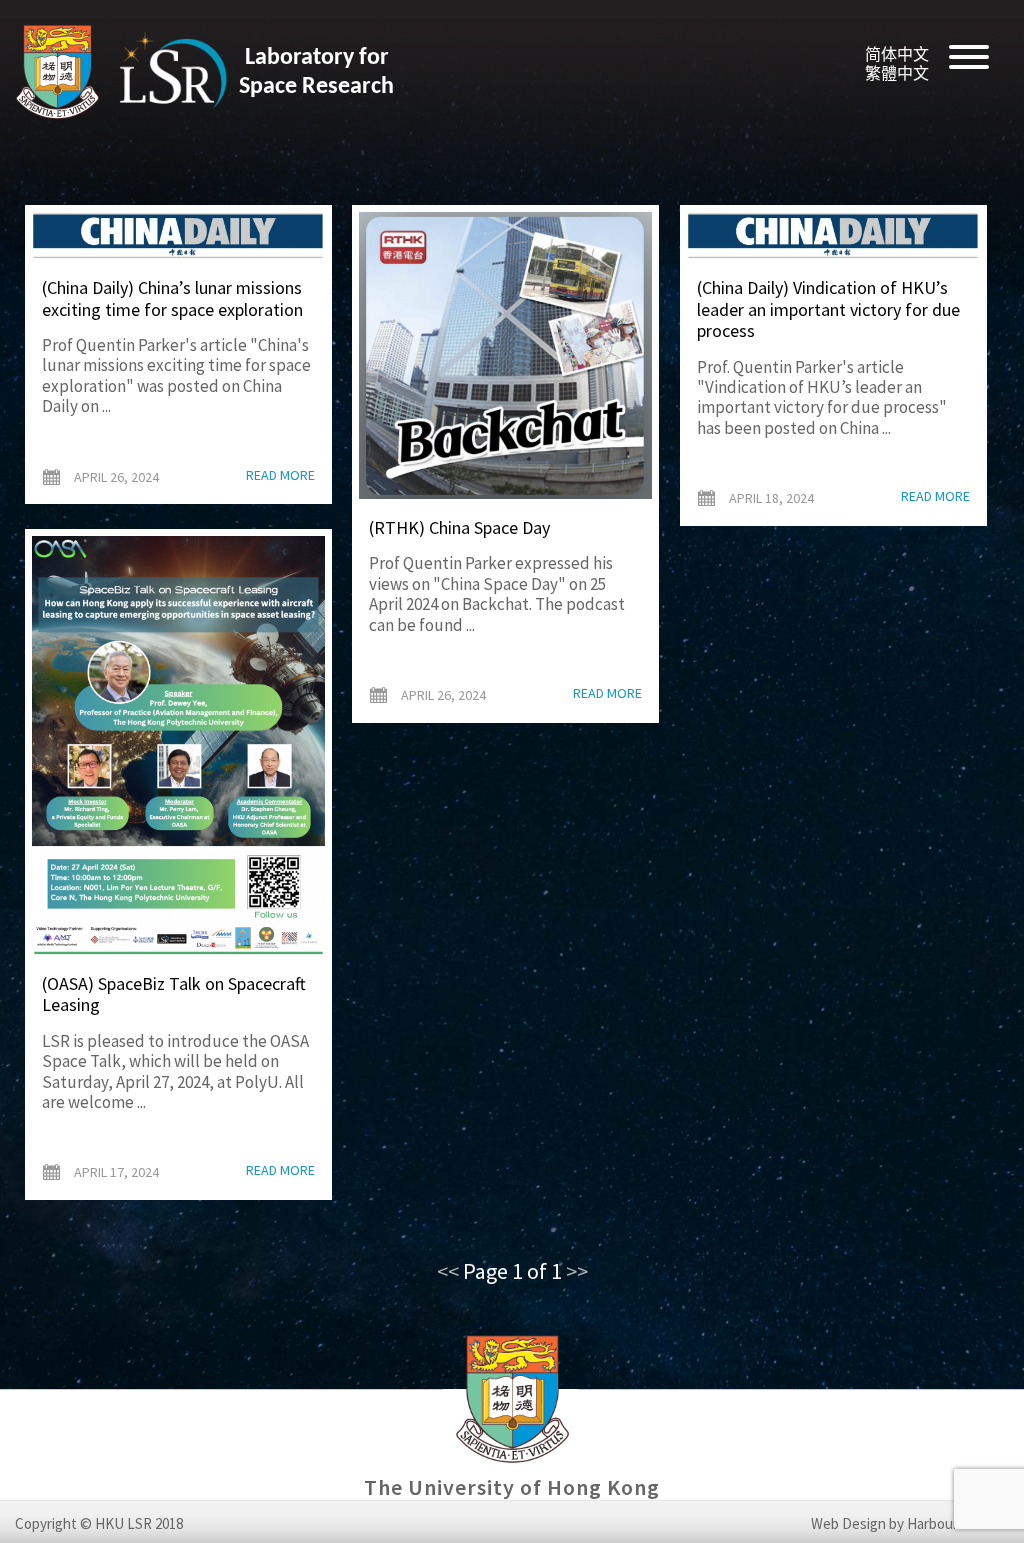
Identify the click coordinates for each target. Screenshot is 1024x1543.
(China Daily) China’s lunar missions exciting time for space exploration (172, 298)
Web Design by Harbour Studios (910, 1524)
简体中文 (897, 54)
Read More (280, 475)
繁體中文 (897, 73)
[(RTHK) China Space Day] (505, 355)
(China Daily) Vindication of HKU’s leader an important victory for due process (828, 309)
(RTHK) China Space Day (459, 527)
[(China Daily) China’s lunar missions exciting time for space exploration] (178, 235)
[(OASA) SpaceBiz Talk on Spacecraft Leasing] (178, 745)
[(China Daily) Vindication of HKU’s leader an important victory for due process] (833, 235)
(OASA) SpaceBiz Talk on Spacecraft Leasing (174, 994)
